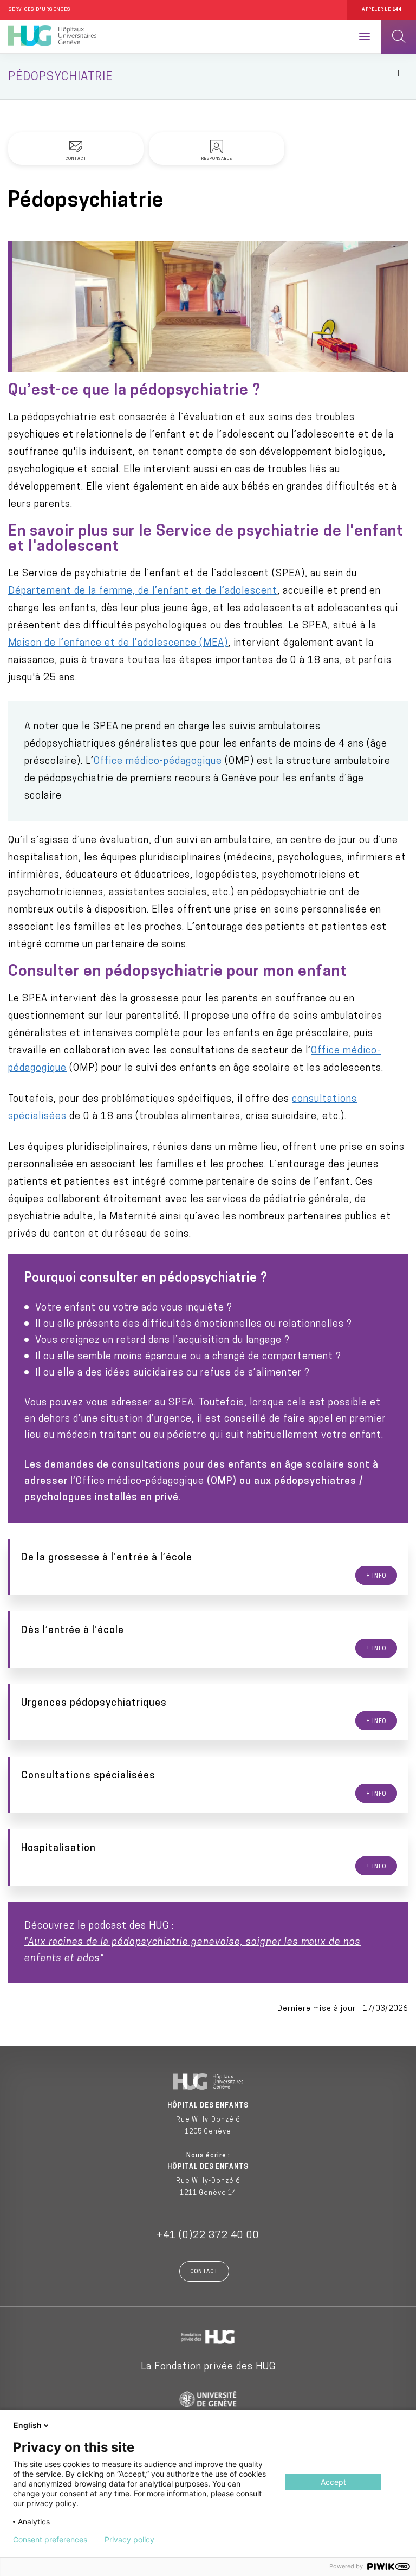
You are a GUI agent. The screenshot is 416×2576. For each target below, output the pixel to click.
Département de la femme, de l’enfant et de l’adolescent (143, 592)
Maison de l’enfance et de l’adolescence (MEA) (118, 644)
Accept (333, 2482)
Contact (204, 2272)
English (28, 2425)
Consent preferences (50, 2540)
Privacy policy (129, 2540)
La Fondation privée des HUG (208, 2367)
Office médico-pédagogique (158, 762)
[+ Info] (209, 1567)
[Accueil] (52, 36)
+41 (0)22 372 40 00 (208, 2236)
